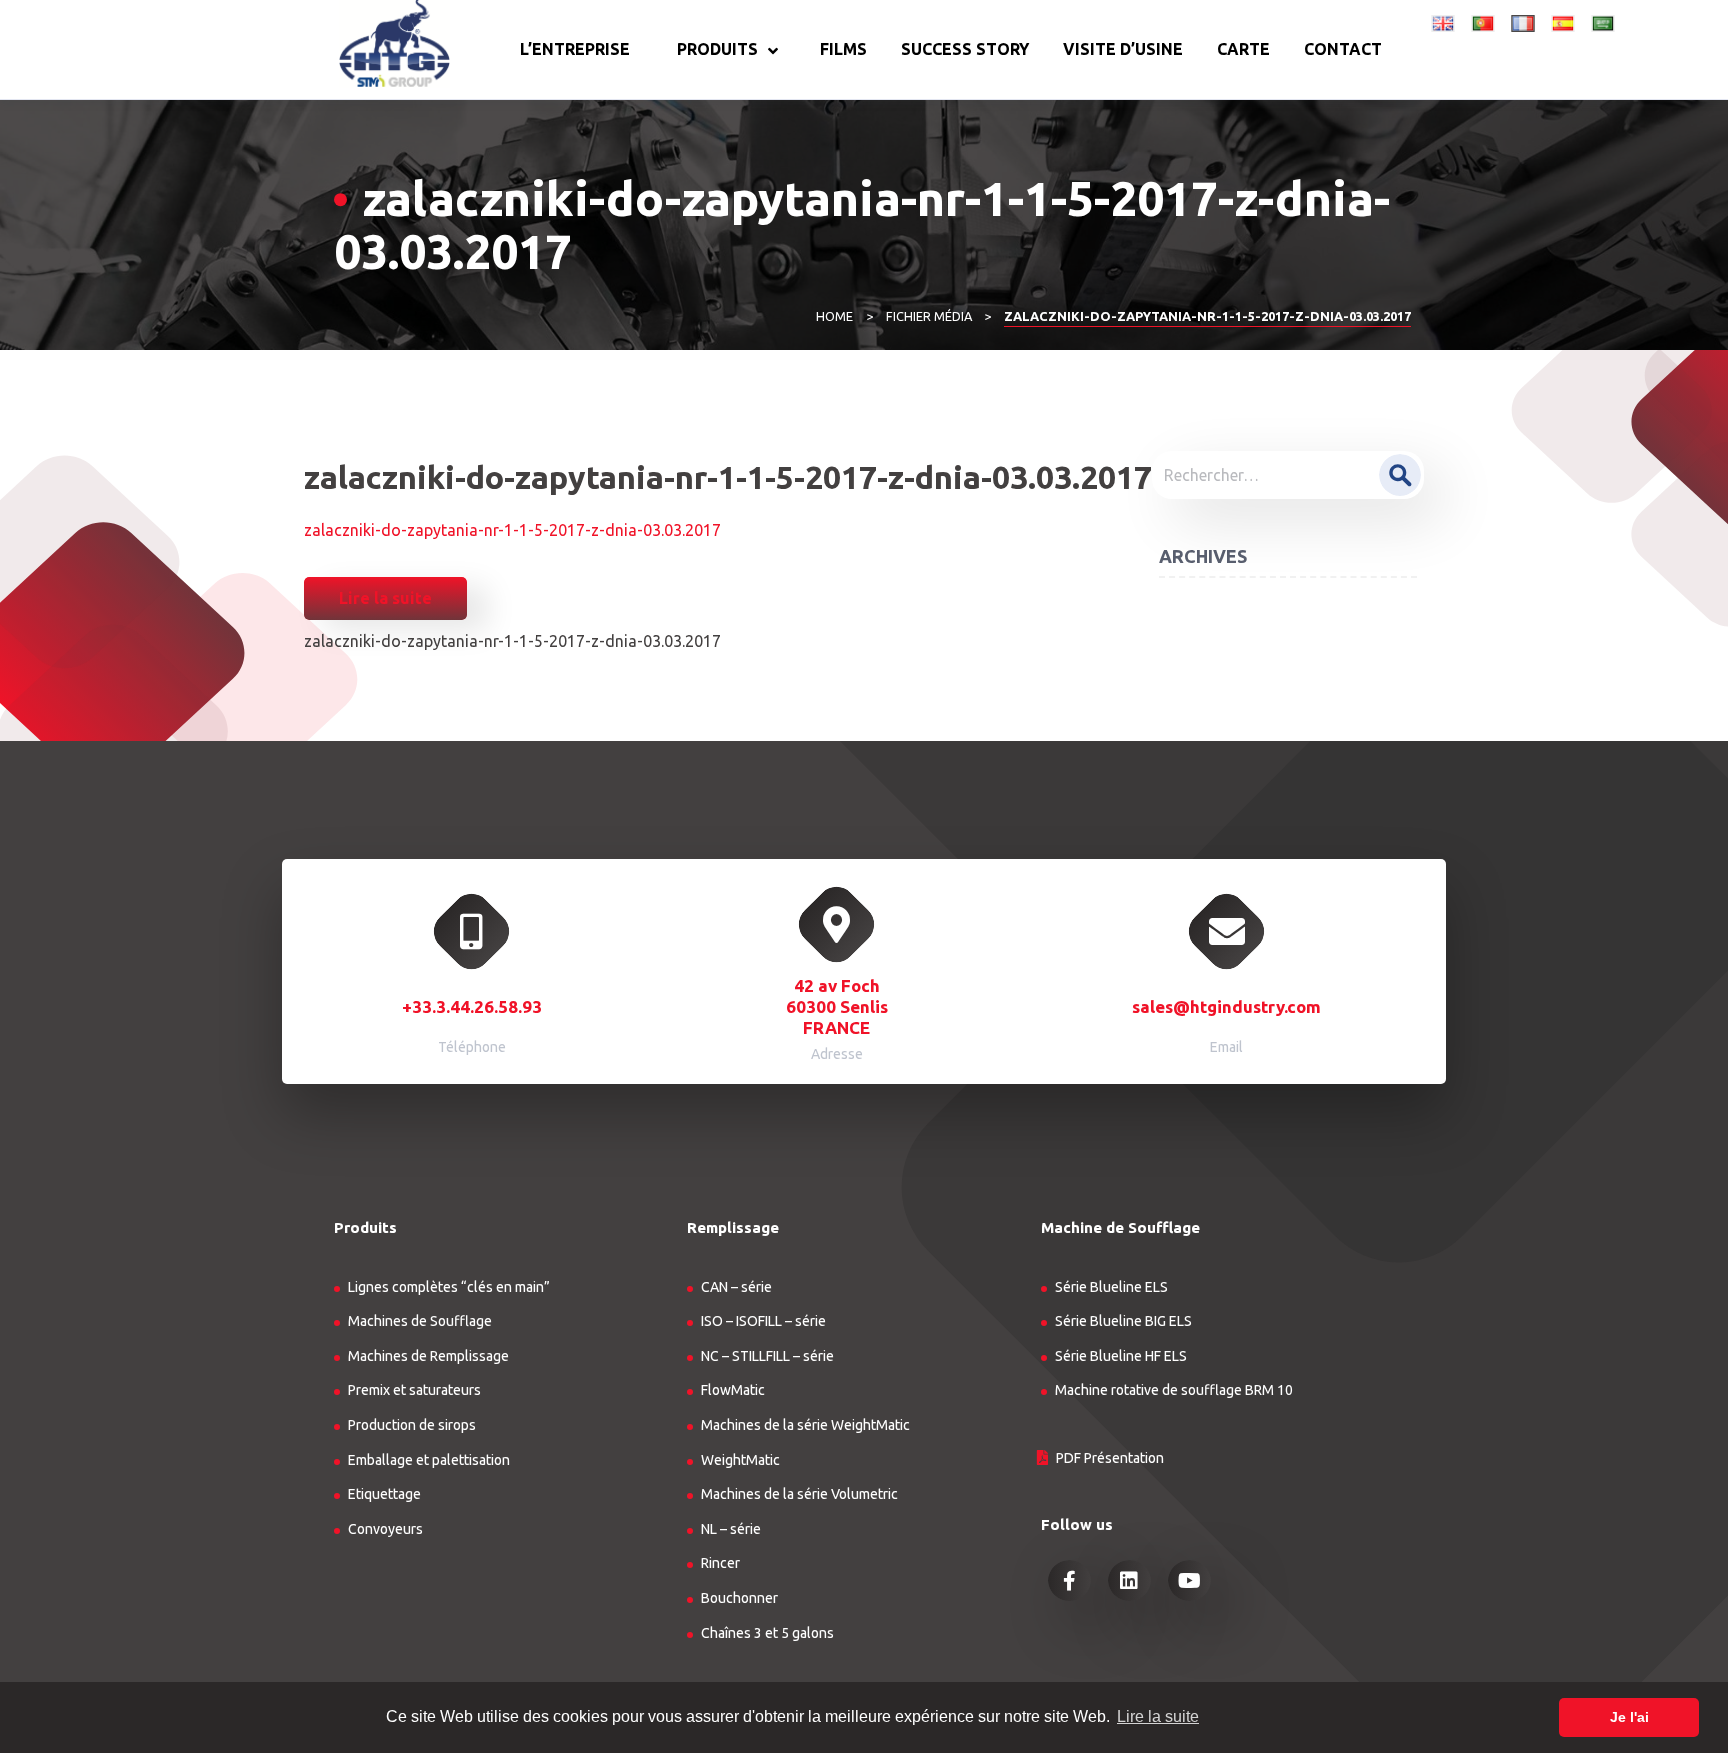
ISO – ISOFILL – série (763, 1321)
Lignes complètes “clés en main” (449, 1287)
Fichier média (929, 316)
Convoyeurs (385, 1529)
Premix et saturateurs (414, 1390)
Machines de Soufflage (420, 1321)
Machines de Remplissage (428, 1356)
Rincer (720, 1563)
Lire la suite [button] (1158, 1716)
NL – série (731, 1529)
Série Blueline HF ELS (1121, 1356)
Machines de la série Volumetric (799, 1494)
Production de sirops (412, 1425)
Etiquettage (384, 1494)
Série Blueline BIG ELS (1123, 1321)
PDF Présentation (1110, 1458)
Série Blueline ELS (1111, 1287)
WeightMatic (740, 1460)
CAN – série (736, 1287)
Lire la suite (385, 598)
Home (834, 316)
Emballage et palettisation (429, 1460)
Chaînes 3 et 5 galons (767, 1633)
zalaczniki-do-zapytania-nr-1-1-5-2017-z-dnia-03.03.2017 (512, 530)
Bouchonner (739, 1598)
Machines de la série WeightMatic (805, 1425)
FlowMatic (733, 1390)
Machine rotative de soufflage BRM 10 (1174, 1390)
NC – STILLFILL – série (767, 1356)
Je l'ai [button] (1629, 1717)
